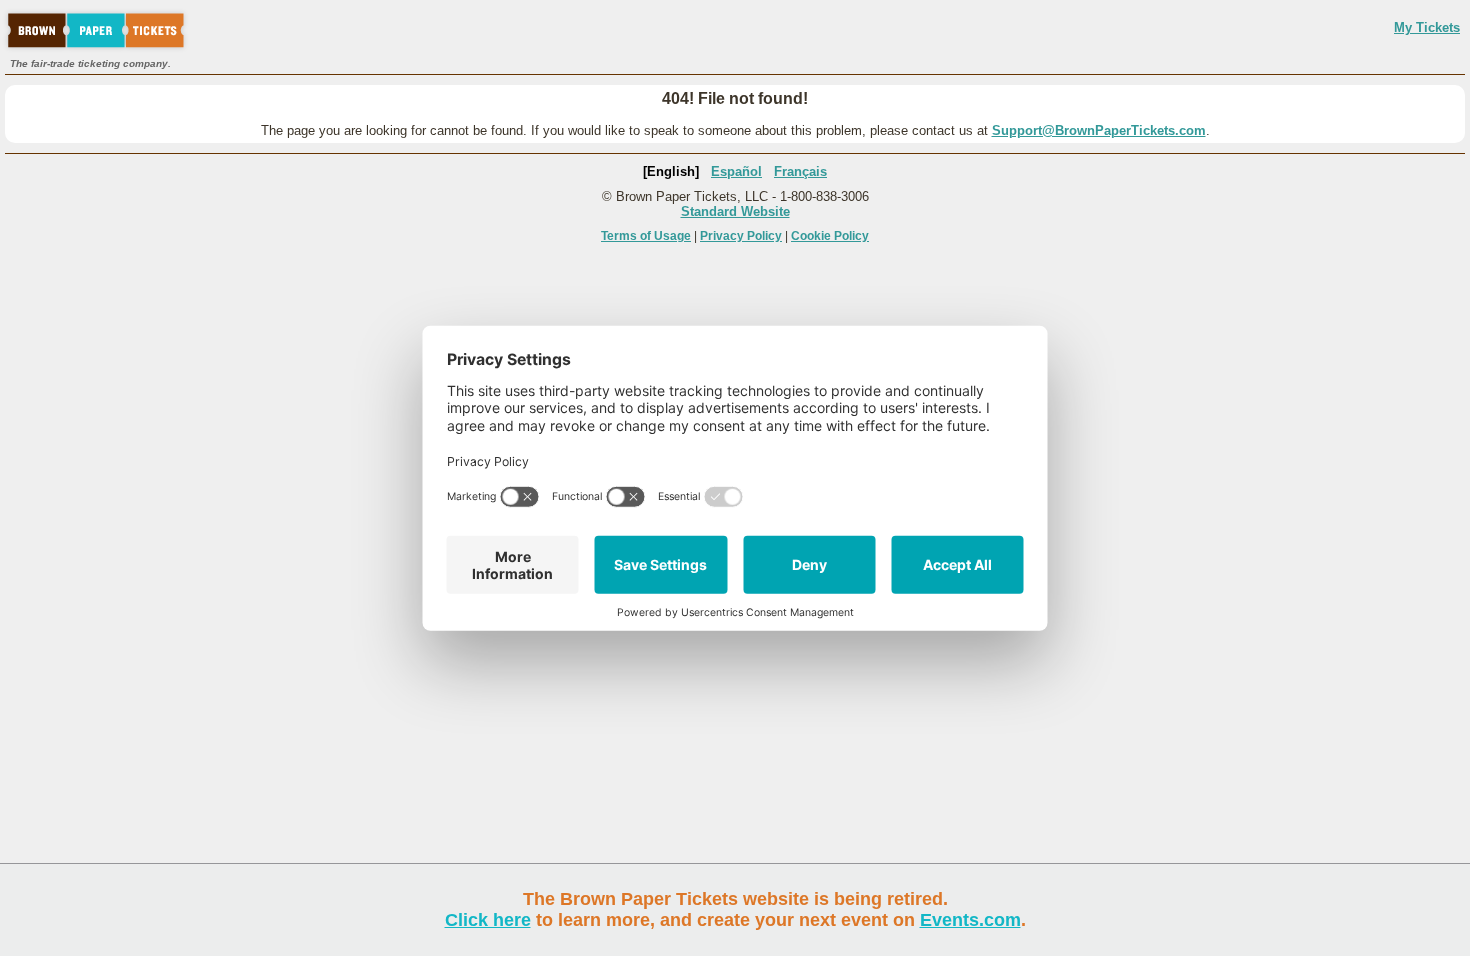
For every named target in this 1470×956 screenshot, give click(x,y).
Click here (488, 920)
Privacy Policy (741, 236)
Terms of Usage (646, 236)
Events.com (970, 920)
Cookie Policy (830, 236)
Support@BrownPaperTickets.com (1099, 130)
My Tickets (1427, 27)
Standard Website (735, 211)
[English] (671, 171)
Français (800, 171)
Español (736, 171)
